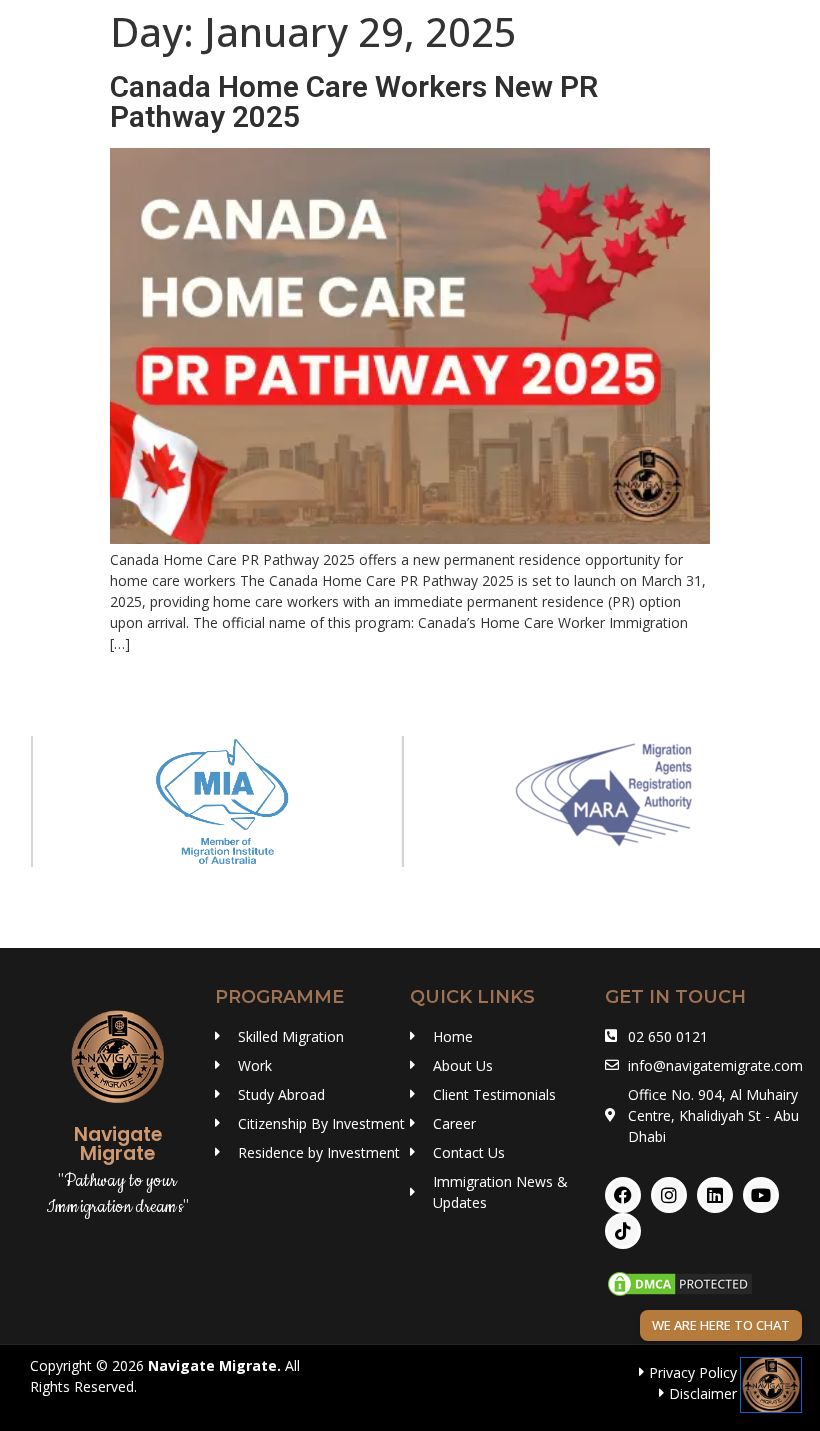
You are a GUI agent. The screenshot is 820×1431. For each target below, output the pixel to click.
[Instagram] (669, 1195)
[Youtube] (761, 1195)
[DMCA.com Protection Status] (680, 1293)
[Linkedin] (715, 1195)
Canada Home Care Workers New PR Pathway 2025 (354, 101)
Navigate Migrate (212, 1365)
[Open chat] (771, 1385)
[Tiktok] (623, 1231)
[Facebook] (623, 1195)
